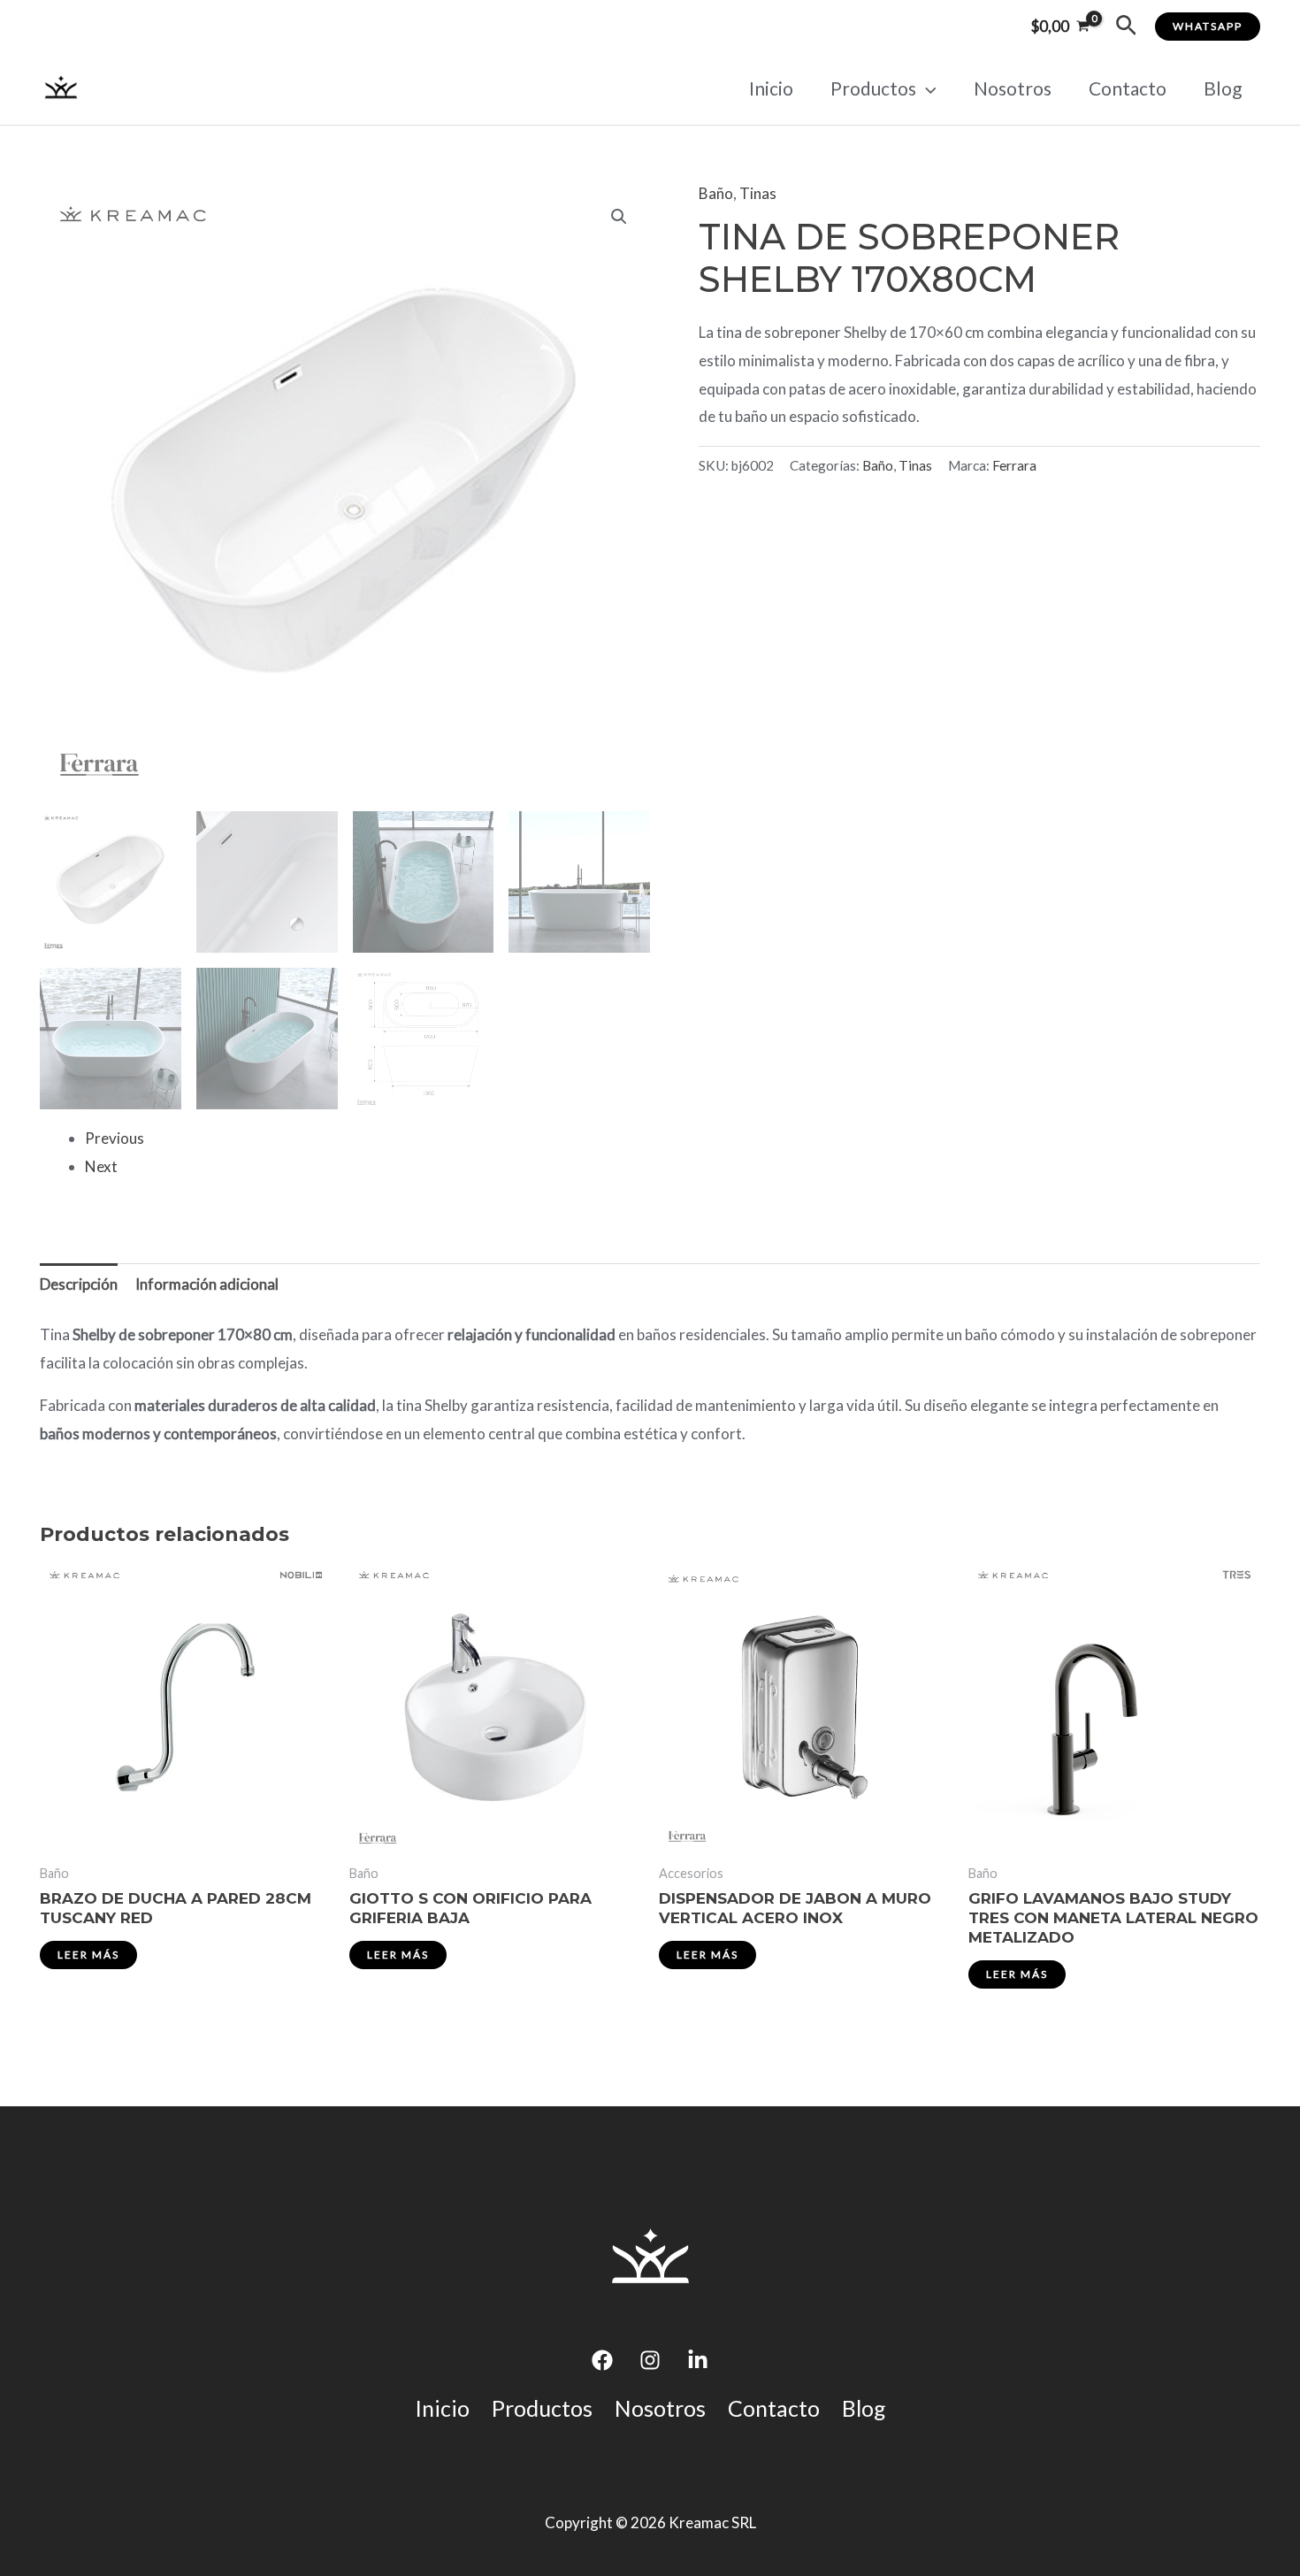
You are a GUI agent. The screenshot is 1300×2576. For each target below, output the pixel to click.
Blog (1223, 88)
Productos (873, 88)
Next (101, 1166)
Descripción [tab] (79, 1284)
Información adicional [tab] (207, 1284)
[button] (1126, 26)
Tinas (758, 193)
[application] (926, 88)
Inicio (771, 88)
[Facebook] (602, 2360)
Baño (716, 193)
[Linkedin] (698, 2360)
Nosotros (1013, 88)
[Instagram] (650, 2360)
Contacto (1128, 88)
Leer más (88, 1955)
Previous (115, 1138)
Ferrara (1014, 465)
